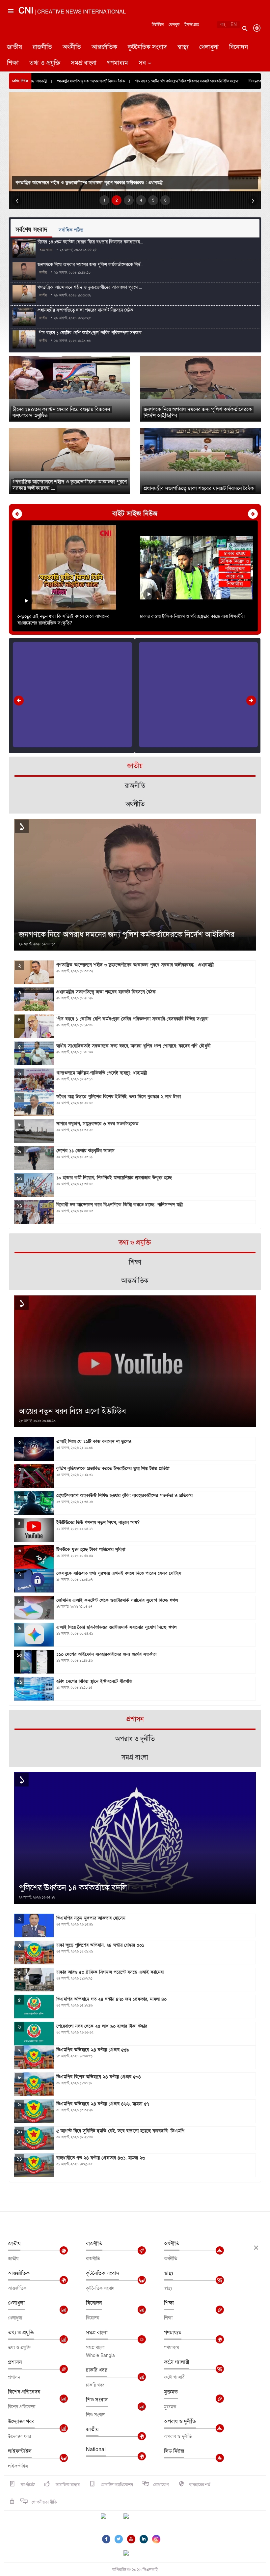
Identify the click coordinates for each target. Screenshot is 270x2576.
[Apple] (136, 2520)
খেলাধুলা (209, 47)
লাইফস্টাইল (20, 2451)
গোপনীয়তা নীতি (44, 2502)
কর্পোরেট (27, 2485)
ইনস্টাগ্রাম (192, 25)
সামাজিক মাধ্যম (67, 2485)
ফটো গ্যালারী (177, 2362)
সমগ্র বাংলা (84, 63)
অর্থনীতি (72, 47)
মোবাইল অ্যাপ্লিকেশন (116, 2485)
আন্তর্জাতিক (104, 47)
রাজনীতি (42, 47)
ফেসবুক (174, 25)
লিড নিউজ (174, 2451)
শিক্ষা (13, 63)
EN (234, 25)
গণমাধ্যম (118, 63)
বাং (223, 25)
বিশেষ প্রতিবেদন (24, 2392)
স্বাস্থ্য (183, 47)
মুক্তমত (171, 2392)
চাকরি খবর (97, 2370)
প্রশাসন (15, 2362)
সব (142, 63)
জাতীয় (14, 47)
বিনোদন (239, 47)
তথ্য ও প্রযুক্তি (45, 63)
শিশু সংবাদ (97, 2400)
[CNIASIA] (130, 2554)
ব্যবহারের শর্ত (200, 2485)
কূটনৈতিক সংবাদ (147, 47)
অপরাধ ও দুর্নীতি (180, 2422)
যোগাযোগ (161, 2485)
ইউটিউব (158, 25)
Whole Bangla (100, 2355)
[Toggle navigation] (10, 38)
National (96, 2450)
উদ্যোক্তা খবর (21, 2422)
